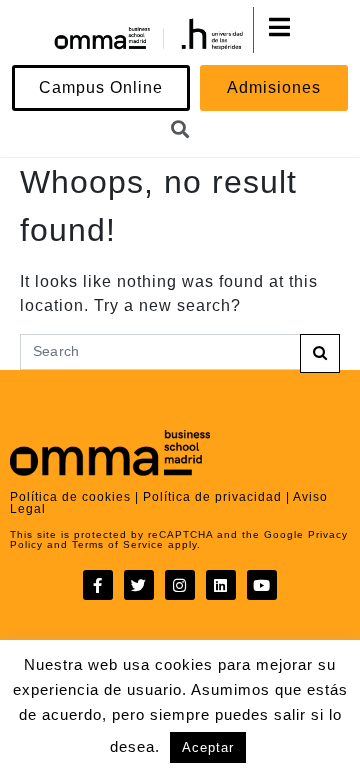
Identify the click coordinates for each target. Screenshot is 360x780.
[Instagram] (180, 585)
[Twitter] (139, 585)
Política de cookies (70, 497)
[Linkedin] (221, 585)
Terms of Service (116, 544)
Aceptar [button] (208, 747)
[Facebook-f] (98, 585)
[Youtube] (262, 585)
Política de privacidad (212, 497)
